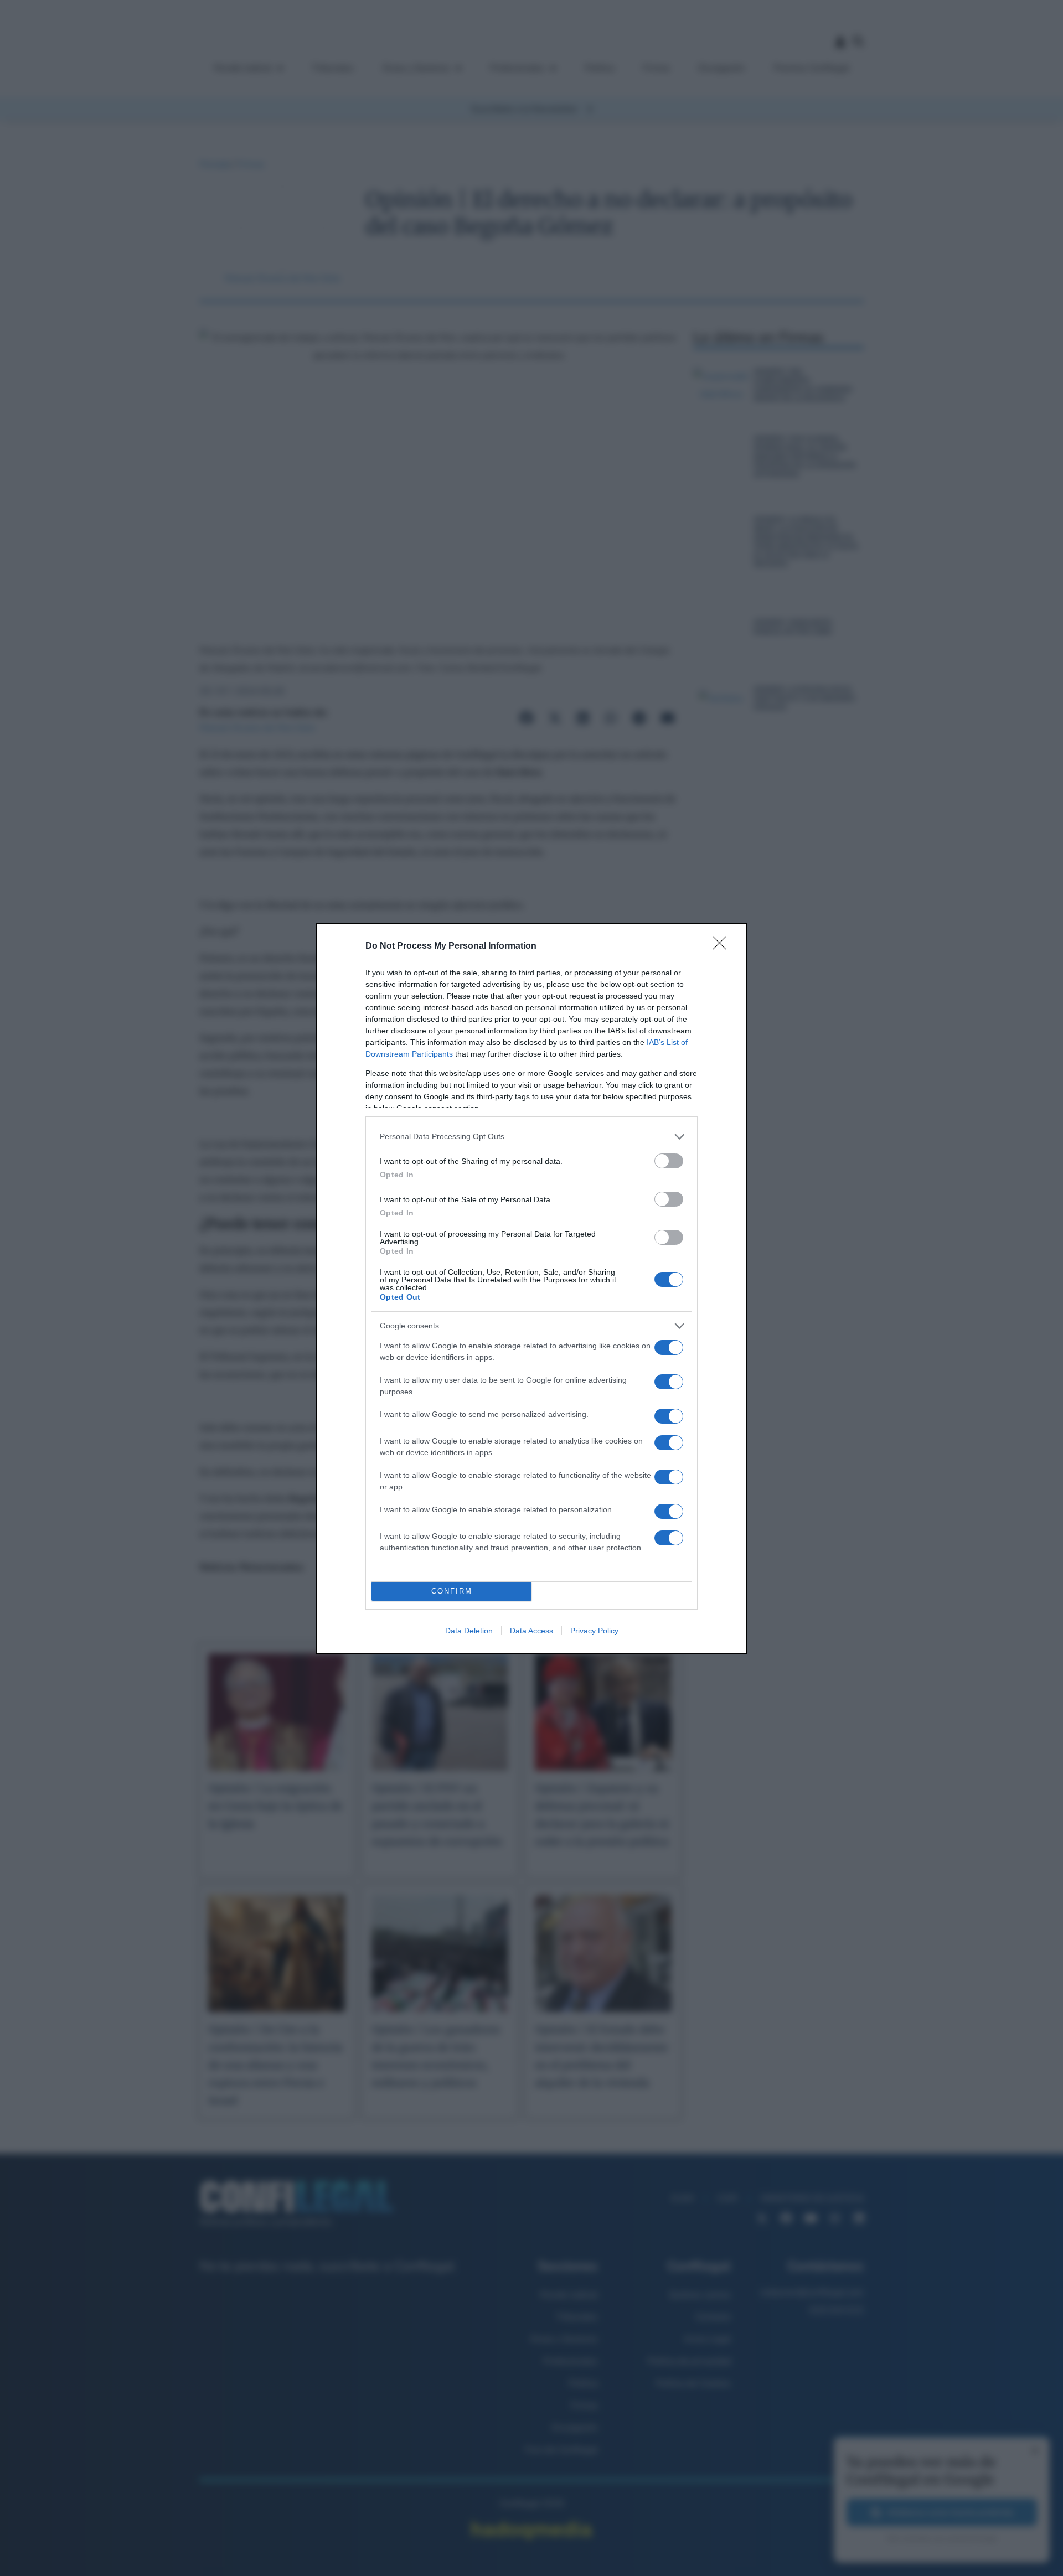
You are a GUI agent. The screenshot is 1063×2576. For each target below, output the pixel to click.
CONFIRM (452, 1591)
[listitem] (531, 1137)
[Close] (723, 946)
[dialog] (531, 1288)
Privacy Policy (594, 1631)
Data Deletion (469, 1631)
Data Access (531, 1631)
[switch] (669, 1161)
